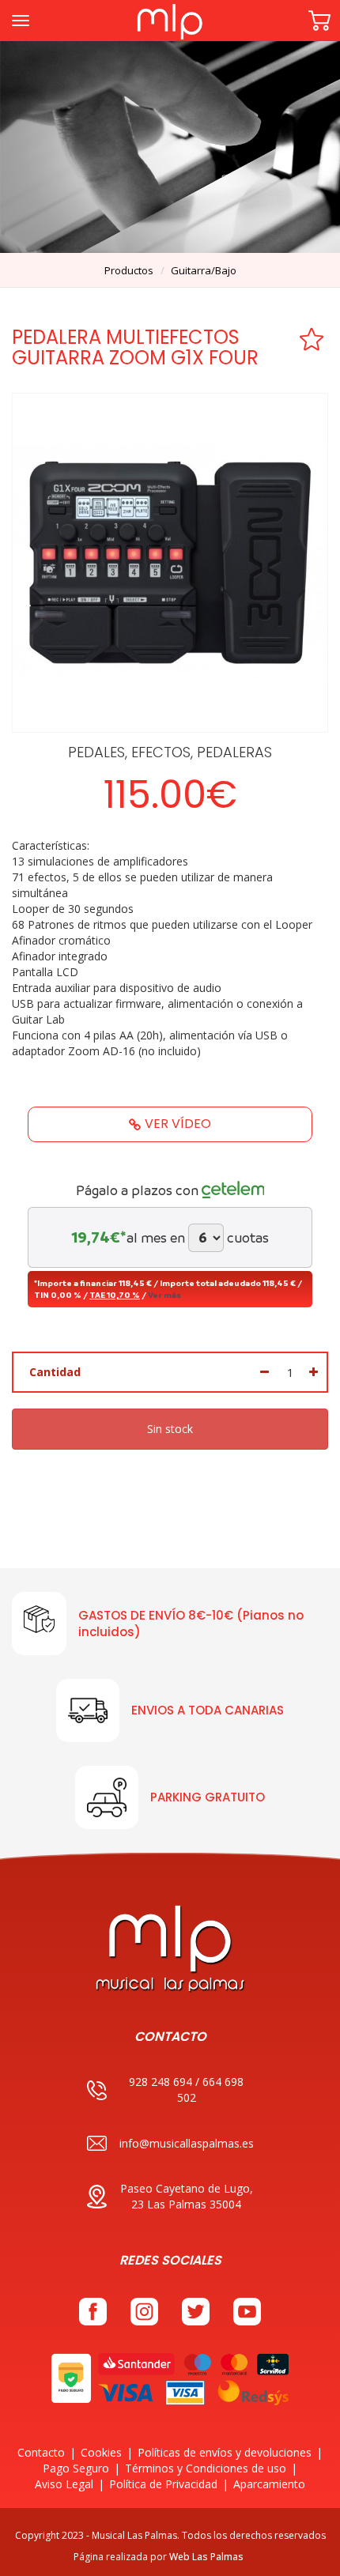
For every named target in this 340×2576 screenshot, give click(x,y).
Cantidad (55, 1372)
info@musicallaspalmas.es (187, 2143)
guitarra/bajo (204, 270)
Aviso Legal (64, 2484)
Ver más (164, 1295)
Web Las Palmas (206, 2557)
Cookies (101, 2452)
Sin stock (170, 1429)
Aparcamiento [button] (269, 2484)
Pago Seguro (76, 2468)
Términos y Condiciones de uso (206, 2468)
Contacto (41, 2452)
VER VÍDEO (178, 1124)
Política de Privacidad (163, 2484)
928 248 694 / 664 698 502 (186, 2089)
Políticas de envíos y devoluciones (225, 2452)
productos (129, 270)
